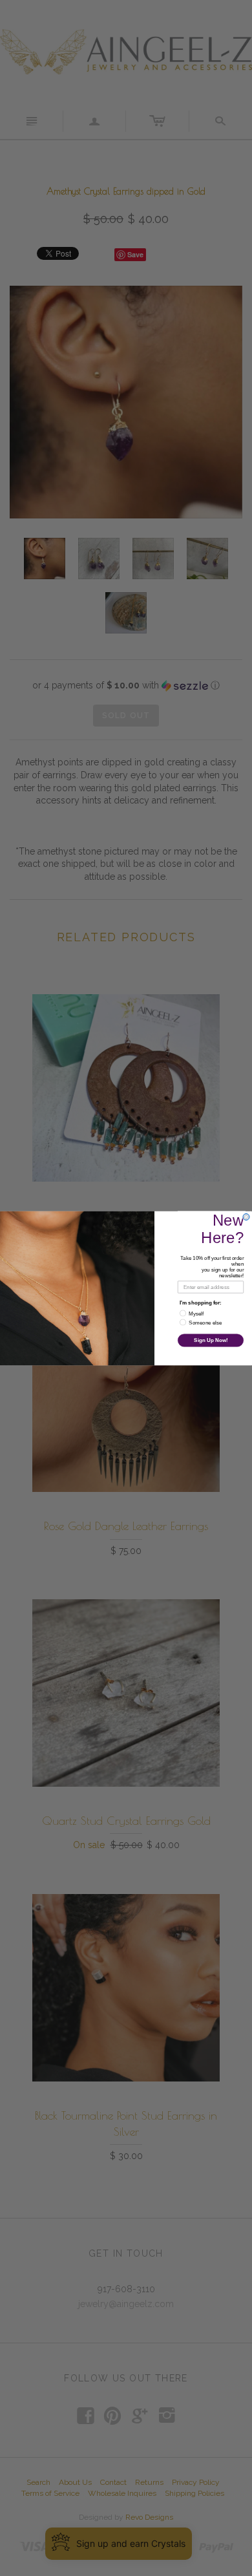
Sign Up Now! (211, 1340)
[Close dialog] (246, 1217)
